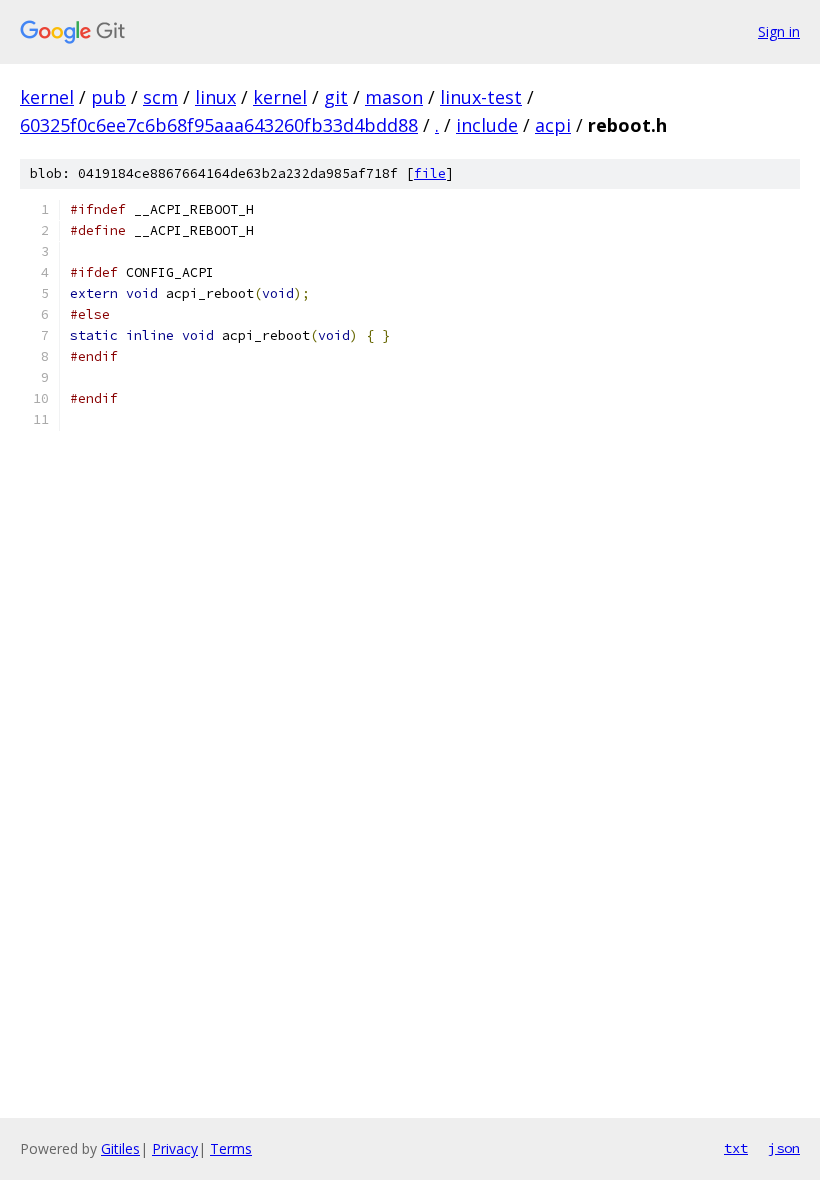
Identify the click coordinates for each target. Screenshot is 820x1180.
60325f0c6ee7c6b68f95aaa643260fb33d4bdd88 (219, 125)
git (336, 97)
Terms (231, 1148)
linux (215, 97)
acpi (553, 125)
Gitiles (120, 1148)
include (487, 125)
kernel (47, 97)
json (784, 1148)
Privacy (175, 1148)
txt (736, 1148)
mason (394, 97)
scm (160, 97)
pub (108, 97)
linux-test (481, 97)
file (430, 173)
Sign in (779, 31)
